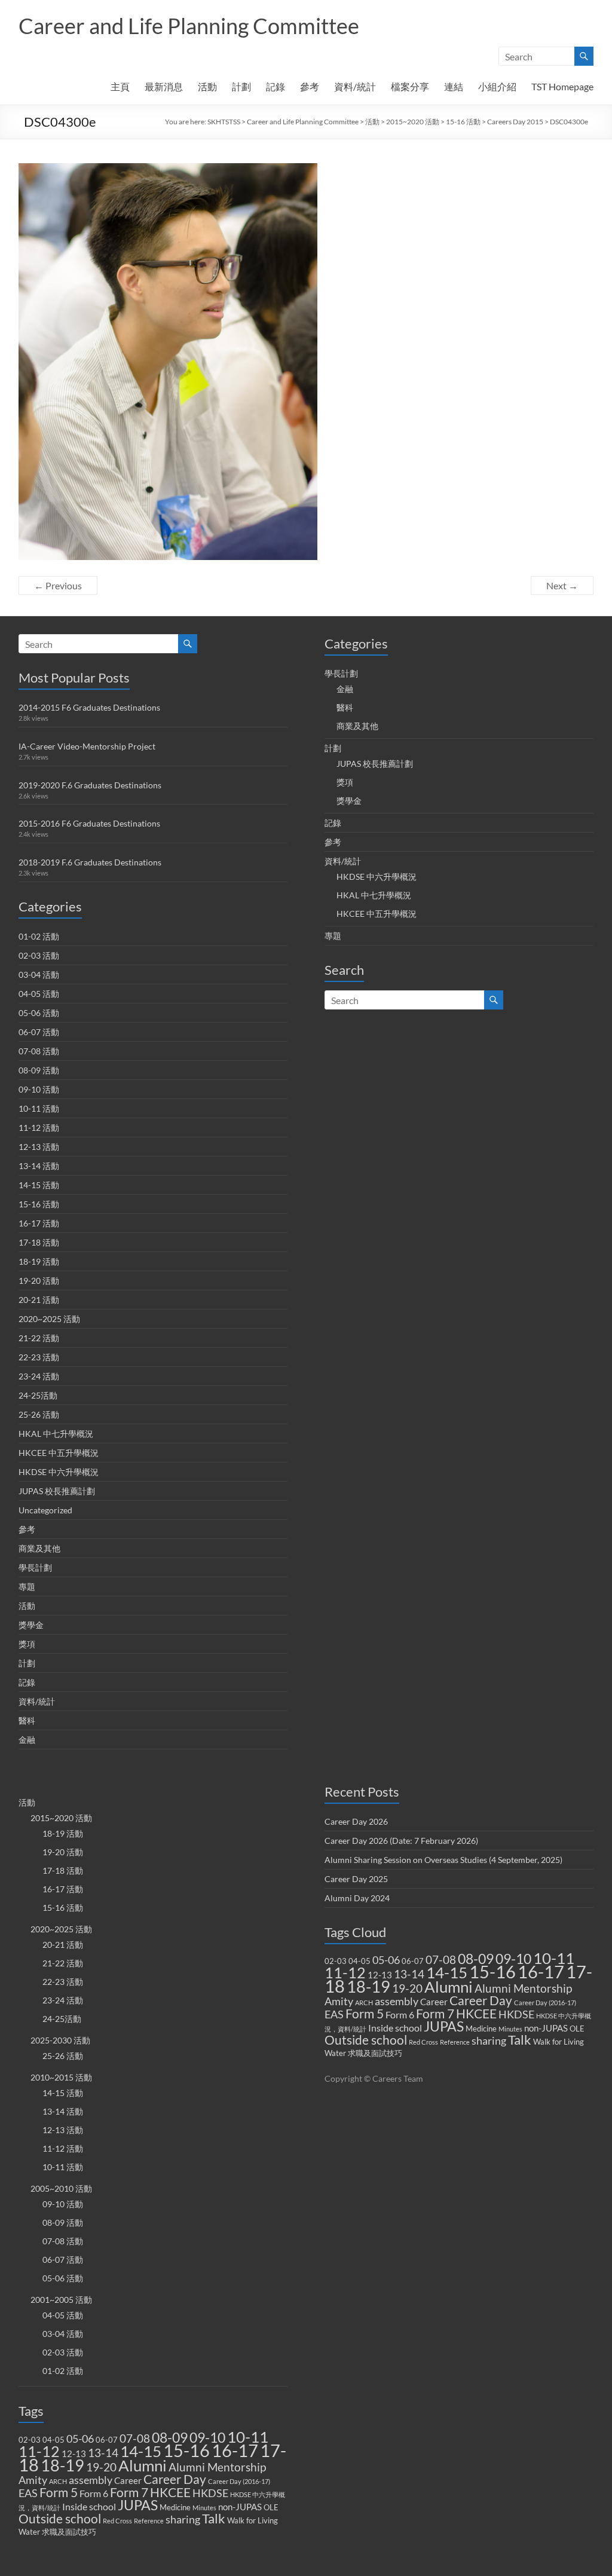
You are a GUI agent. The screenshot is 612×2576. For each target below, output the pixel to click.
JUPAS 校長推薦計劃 (57, 1491)
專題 (27, 1587)
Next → (562, 585)
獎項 (27, 1644)
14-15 (141, 2451)
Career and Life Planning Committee (189, 26)
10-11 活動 (39, 1108)
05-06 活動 (39, 1013)
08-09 (170, 2437)
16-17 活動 (39, 1223)
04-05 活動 (39, 994)
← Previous (58, 585)
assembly (91, 2480)
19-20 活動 (39, 1281)
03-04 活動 (39, 975)
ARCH (58, 2481)
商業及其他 (39, 1548)
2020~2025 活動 (49, 1319)
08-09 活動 (39, 1070)
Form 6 (94, 2493)
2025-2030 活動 (60, 2040)
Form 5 (59, 2492)
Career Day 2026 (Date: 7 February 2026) (401, 1841)
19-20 (101, 2467)
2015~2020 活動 (413, 122)
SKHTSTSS (224, 122)
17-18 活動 (39, 1242)
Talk (214, 2519)
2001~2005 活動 (61, 2300)
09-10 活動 (39, 1089)
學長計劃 (35, 1567)
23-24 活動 (39, 1376)
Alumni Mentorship (217, 2467)
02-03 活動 (39, 955)
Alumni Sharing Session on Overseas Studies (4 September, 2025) (443, 1860)
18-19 (62, 2465)
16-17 (235, 2450)
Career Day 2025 (356, 1879)
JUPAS (138, 2505)
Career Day (175, 2479)
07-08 (135, 2438)
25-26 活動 (39, 1414)
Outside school (60, 2519)
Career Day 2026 (356, 1821)
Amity (33, 2480)
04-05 (53, 2440)
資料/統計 (355, 86)
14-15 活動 (39, 1185)
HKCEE (170, 2492)
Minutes (204, 2508)
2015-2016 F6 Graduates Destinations (89, 823)
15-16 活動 (463, 122)
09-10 (207, 2438)
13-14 (103, 2453)
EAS (28, 2493)
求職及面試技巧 (69, 2532)
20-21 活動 (39, 1300)
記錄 (276, 86)
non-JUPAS (240, 2507)
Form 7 (129, 2492)
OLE (271, 2507)
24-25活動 (38, 1395)
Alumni (143, 2465)
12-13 (74, 2453)
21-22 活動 (39, 1338)
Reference (149, 2521)
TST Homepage (562, 86)
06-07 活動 (39, 1032)
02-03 (30, 2440)
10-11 (248, 2437)
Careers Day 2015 (515, 122)
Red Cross (117, 2521)
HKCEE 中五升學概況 (59, 1453)
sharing (183, 2520)
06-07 (107, 2440)
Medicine (175, 2507)
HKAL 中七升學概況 (56, 1434)
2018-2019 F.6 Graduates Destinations (90, 862)
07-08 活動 (39, 1051)
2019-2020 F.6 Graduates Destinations (90, 785)
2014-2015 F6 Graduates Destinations (89, 707)
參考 (310, 86)
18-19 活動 (39, 1261)
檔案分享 (410, 86)
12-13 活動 (39, 1147)
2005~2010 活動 (61, 2188)
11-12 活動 (39, 1128)
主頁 (120, 86)
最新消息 (164, 86)
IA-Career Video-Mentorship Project (87, 746)
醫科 (27, 1720)
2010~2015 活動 (61, 2077)
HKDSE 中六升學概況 (59, 1472)
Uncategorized (45, 1510)
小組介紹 (497, 86)
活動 (207, 86)
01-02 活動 (39, 936)
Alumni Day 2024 (357, 1898)
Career (128, 2480)
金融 (27, 1740)
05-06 (80, 2439)
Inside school (89, 2506)
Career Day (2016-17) (239, 2481)
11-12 (39, 2451)
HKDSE (210, 2493)
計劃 (241, 86)
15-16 (186, 2450)
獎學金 (31, 1625)
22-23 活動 (39, 1357)
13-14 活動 (39, 1166)
